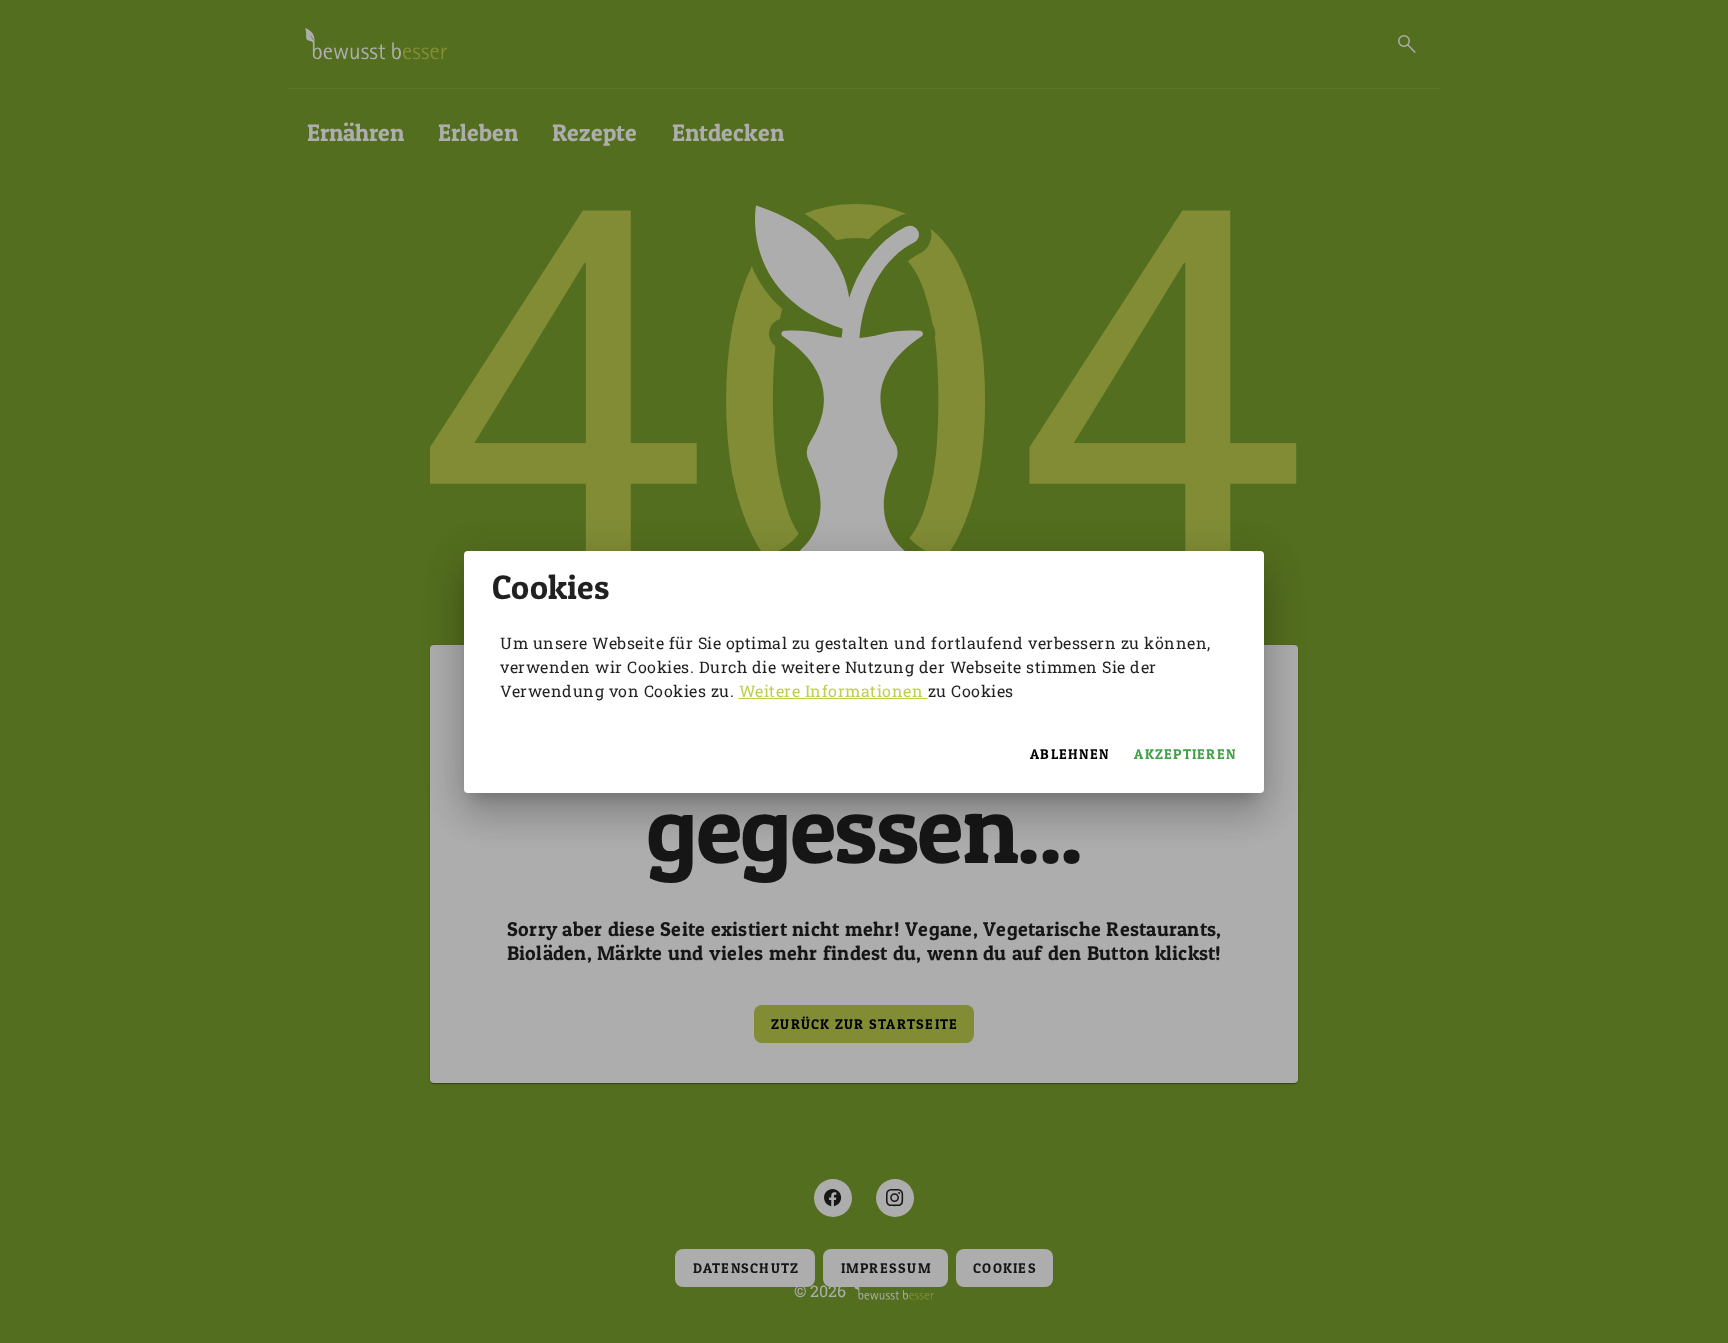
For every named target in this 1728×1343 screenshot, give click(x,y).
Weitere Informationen (833, 690)
